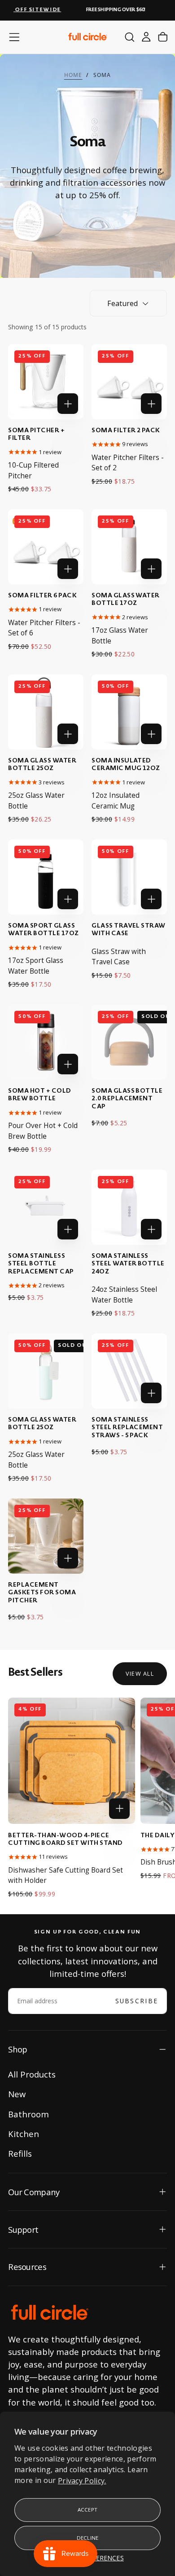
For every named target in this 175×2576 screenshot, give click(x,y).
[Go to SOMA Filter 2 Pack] (129, 381)
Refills (20, 2153)
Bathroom (28, 2114)
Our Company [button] (34, 2192)
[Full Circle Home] (49, 2313)
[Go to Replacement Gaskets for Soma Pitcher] (46, 1536)
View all (140, 1673)
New (17, 2094)
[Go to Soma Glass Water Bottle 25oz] (46, 712)
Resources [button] (27, 2267)
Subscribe (137, 2001)
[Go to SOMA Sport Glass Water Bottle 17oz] (46, 877)
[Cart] (163, 37)
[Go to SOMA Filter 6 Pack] (46, 547)
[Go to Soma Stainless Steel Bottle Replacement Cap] (46, 1207)
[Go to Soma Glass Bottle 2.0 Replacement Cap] (129, 1042)
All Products (32, 2074)
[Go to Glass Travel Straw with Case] (129, 877)
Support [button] (23, 2229)
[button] (14, 37)
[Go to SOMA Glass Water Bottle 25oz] (46, 1371)
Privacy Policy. (82, 2480)
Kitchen (24, 2134)
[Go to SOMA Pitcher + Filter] (46, 381)
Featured (122, 303)
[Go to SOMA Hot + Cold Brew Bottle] (46, 1042)
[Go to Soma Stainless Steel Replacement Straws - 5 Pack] (129, 1371)
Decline (87, 2538)
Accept (87, 2510)
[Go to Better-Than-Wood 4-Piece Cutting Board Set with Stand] (72, 1761)
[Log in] (146, 37)
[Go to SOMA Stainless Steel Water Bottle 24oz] (129, 1207)
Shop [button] (17, 2049)
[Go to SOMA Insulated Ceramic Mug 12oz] (129, 712)
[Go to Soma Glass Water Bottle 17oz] (129, 547)
